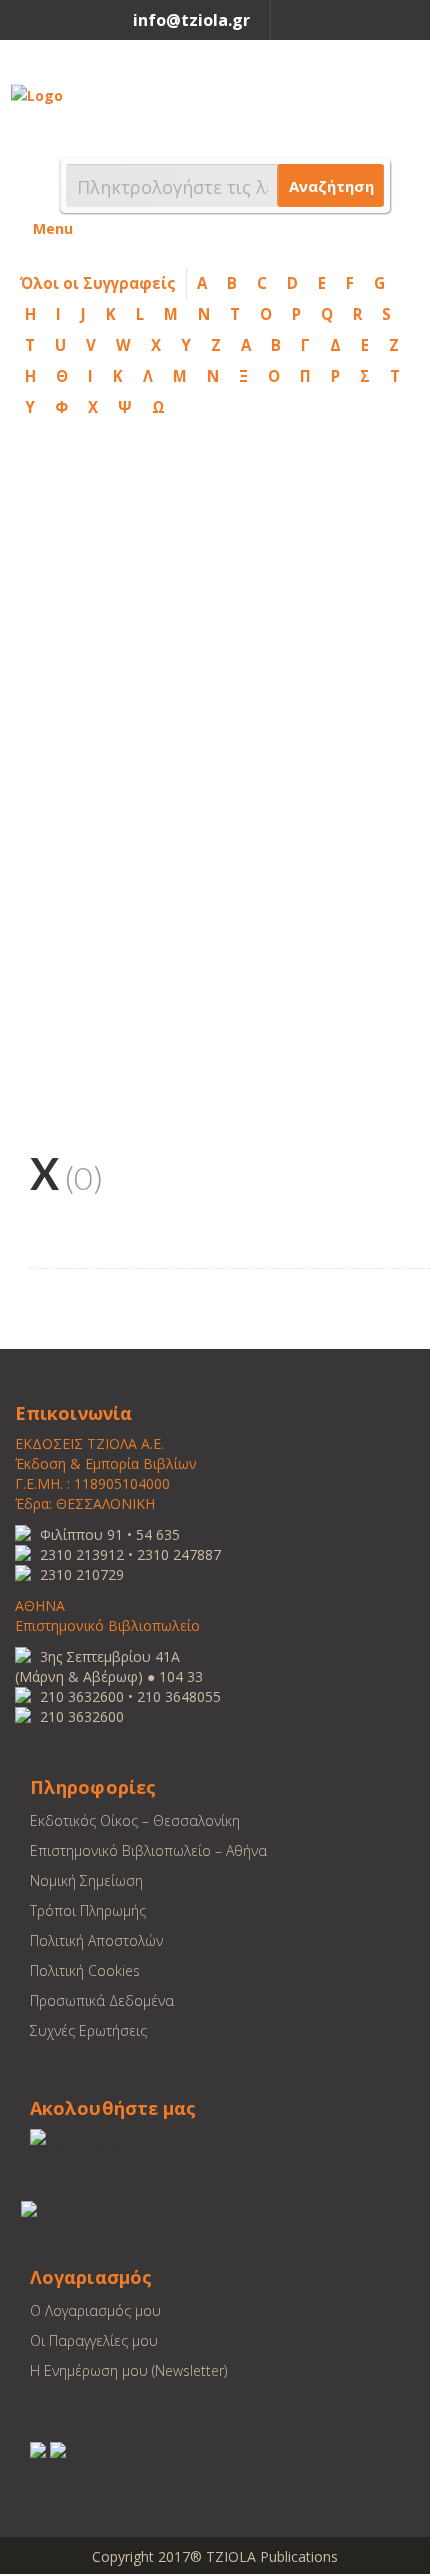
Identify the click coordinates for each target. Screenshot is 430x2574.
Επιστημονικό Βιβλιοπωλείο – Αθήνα (148, 1850)
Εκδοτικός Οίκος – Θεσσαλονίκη (135, 1820)
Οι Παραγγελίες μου (94, 2340)
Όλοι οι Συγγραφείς (98, 283)
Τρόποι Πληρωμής (88, 1910)
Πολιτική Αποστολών (96, 1940)
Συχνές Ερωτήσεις (88, 2030)
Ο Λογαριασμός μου (95, 2310)
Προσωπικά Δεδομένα (102, 2000)
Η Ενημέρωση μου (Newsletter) (128, 2370)
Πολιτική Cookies (85, 1970)
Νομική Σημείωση (86, 1880)
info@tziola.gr (191, 20)
